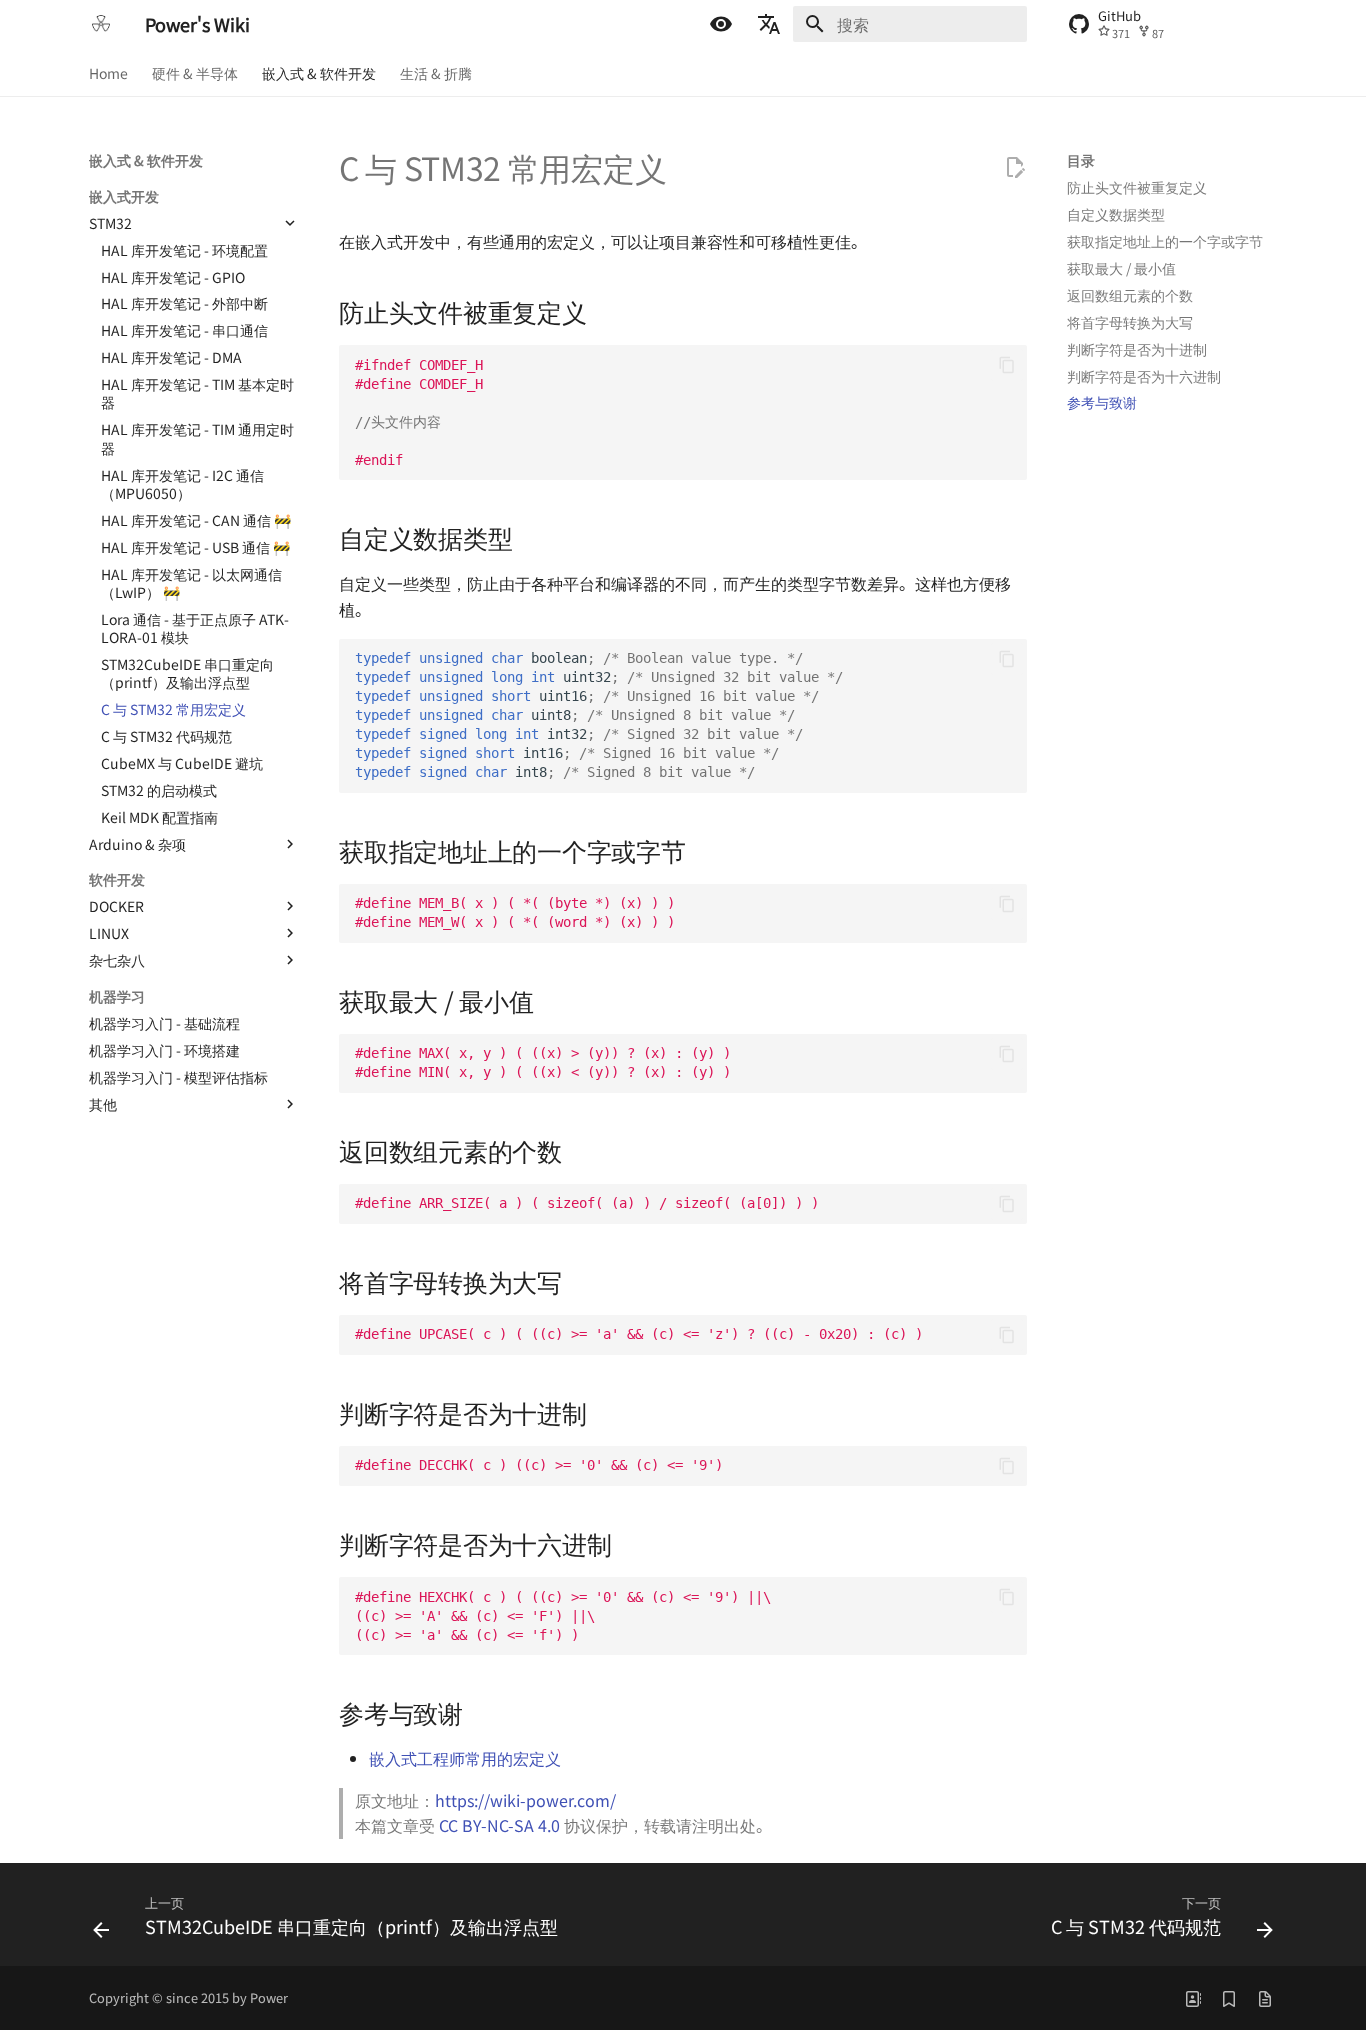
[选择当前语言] (769, 24)
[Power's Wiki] (101, 24)
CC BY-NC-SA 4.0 (499, 1825)
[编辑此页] (1015, 168)
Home (108, 73)
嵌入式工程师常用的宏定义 (465, 1758)
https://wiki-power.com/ (525, 1800)
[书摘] (1229, 1998)
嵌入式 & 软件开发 (319, 73)
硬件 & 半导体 (195, 73)
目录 (1081, 160)
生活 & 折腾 (436, 73)
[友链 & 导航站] (1193, 1998)
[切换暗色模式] (721, 24)
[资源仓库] (1265, 1998)
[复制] (1007, 365)
